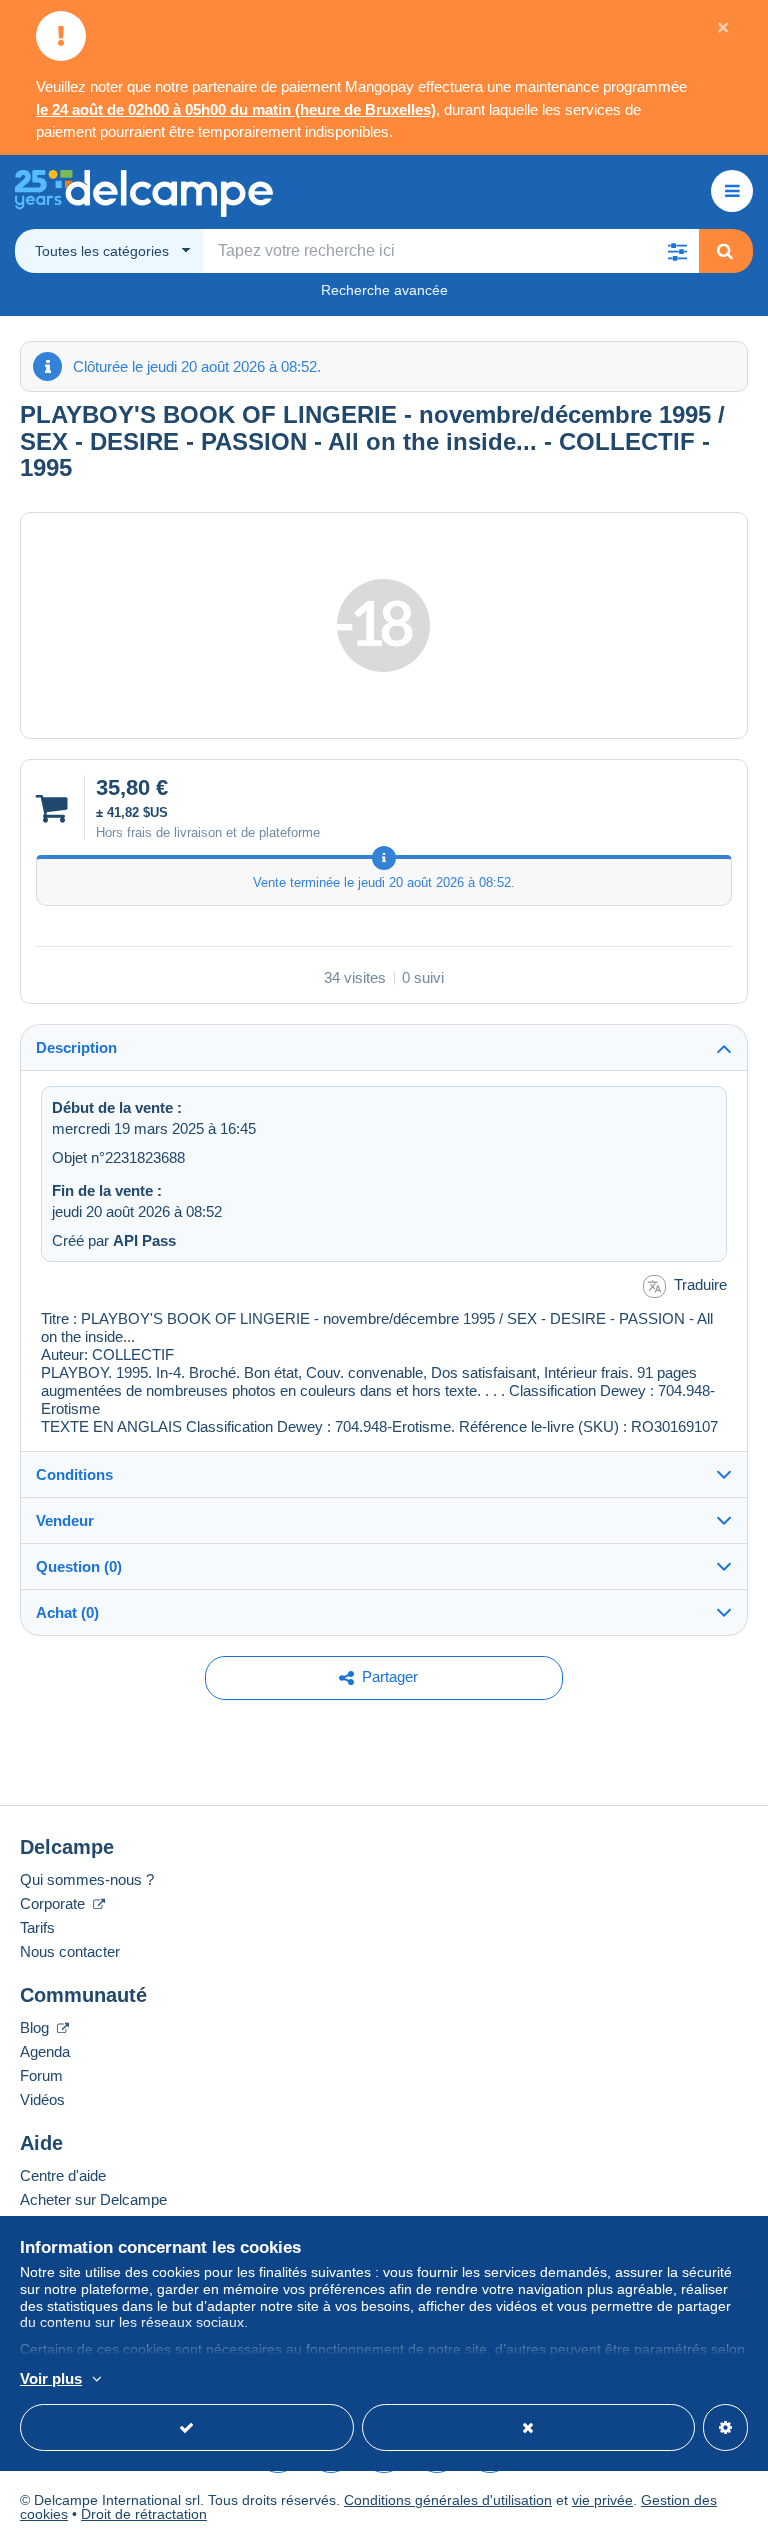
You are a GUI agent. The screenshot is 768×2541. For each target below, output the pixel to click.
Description (76, 1047)
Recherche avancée (384, 290)
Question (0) (79, 1566)
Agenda (45, 2051)
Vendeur (65, 1520)
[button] (677, 251)
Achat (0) (67, 1612)
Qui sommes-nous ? (87, 1879)
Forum (41, 2075)
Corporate (54, 1903)
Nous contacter (70, 1951)
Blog (36, 2027)
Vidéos (42, 2099)
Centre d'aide (63, 2175)
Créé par (114, 1240)
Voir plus (51, 2378)
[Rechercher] (725, 251)
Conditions (74, 1474)
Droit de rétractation (144, 2514)
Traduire (700, 1284)
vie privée (602, 2500)
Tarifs (37, 1927)
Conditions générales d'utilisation (448, 2500)
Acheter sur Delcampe (93, 2199)
